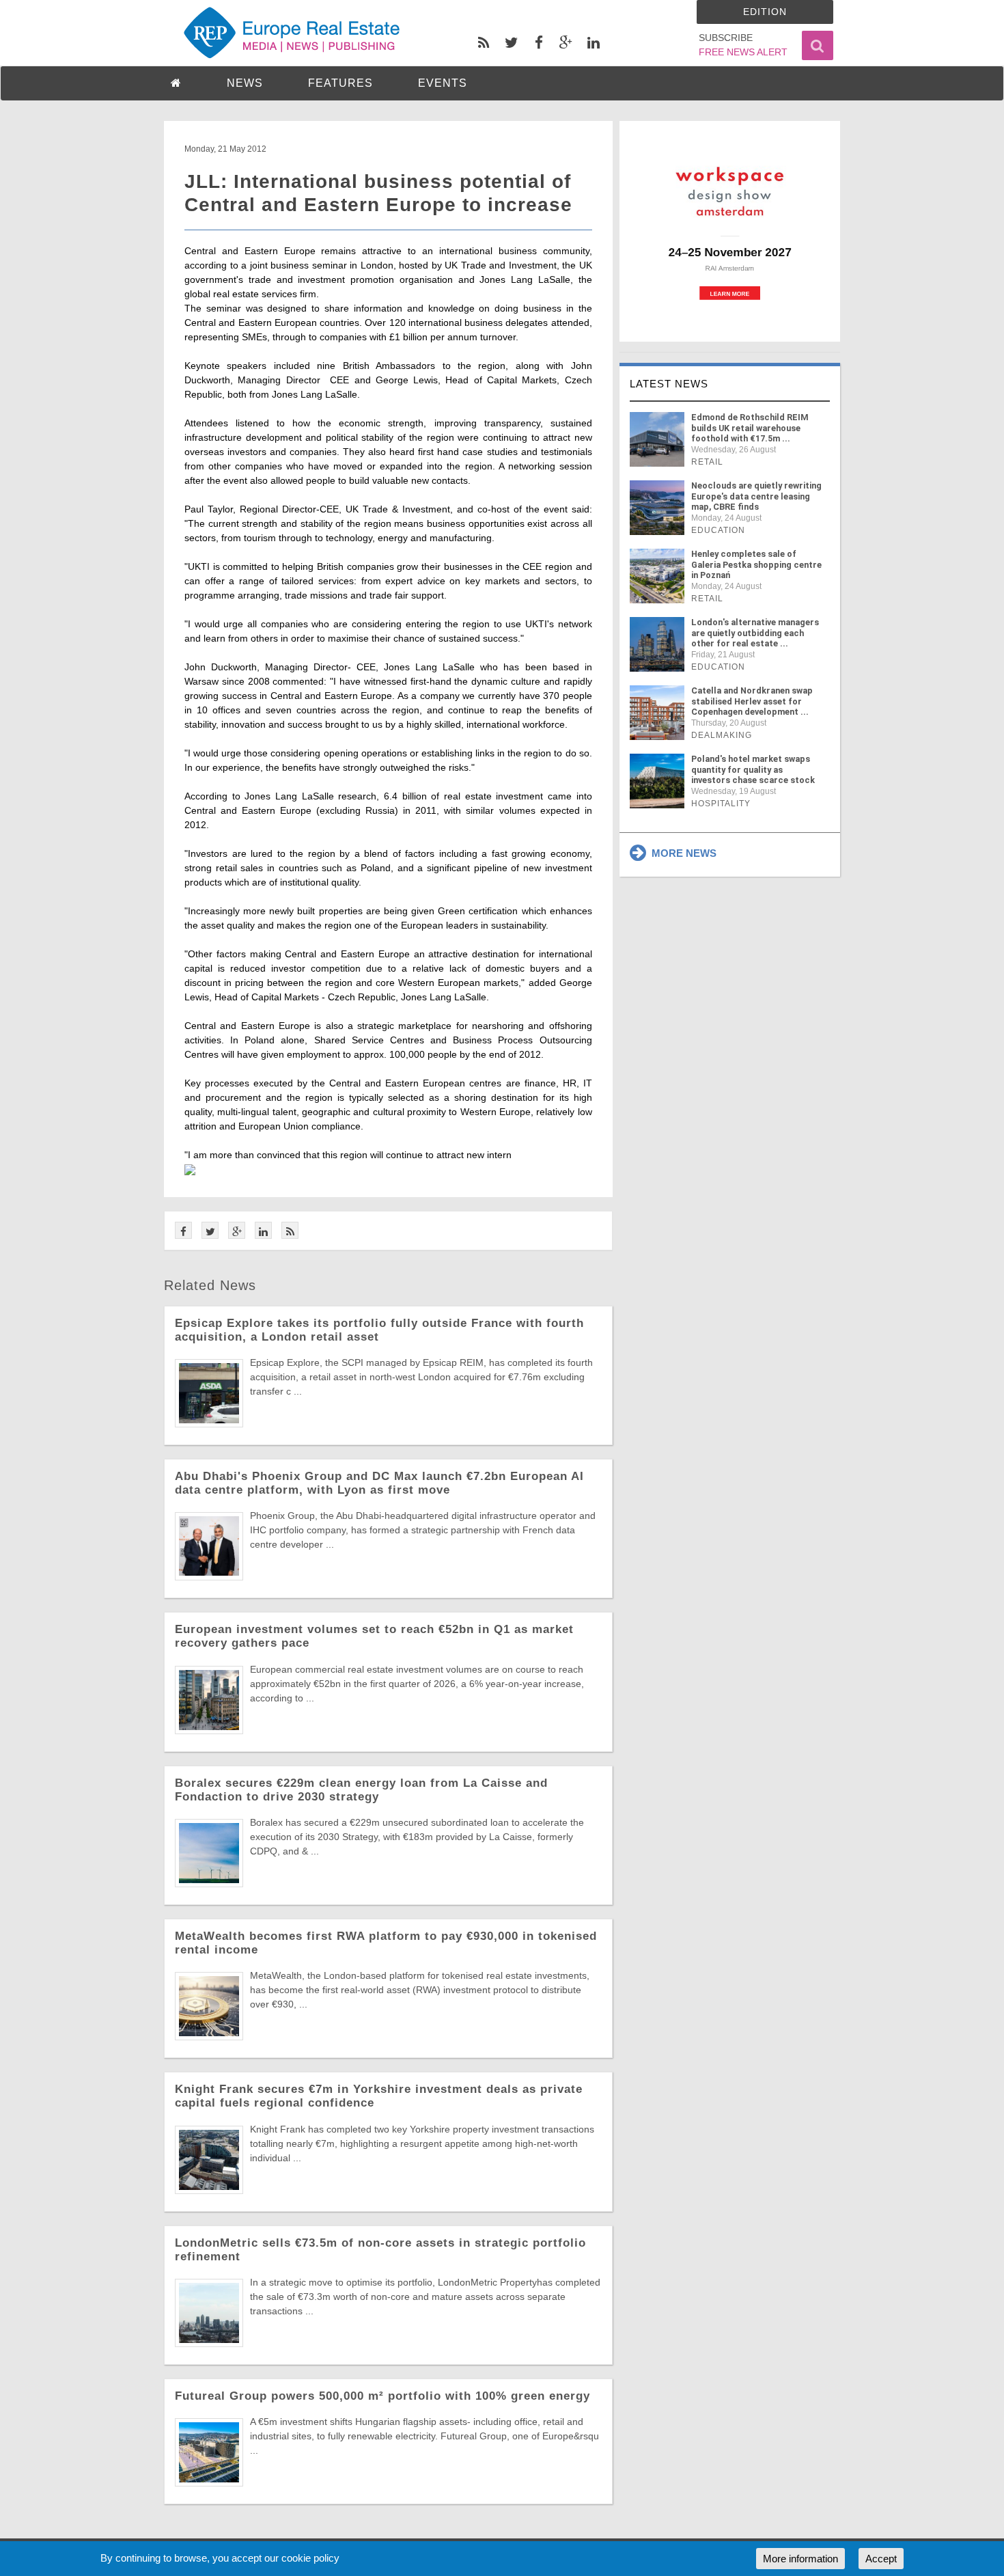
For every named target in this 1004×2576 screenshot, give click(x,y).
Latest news (669, 384)
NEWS (245, 83)
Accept (881, 2559)
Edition (765, 12)
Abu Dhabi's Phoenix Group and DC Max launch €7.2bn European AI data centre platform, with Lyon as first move (379, 1483)
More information (800, 2559)
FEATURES (340, 83)
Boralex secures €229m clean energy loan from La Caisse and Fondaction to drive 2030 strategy (361, 1790)
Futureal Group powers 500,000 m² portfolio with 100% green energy (382, 2396)
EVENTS (443, 83)
